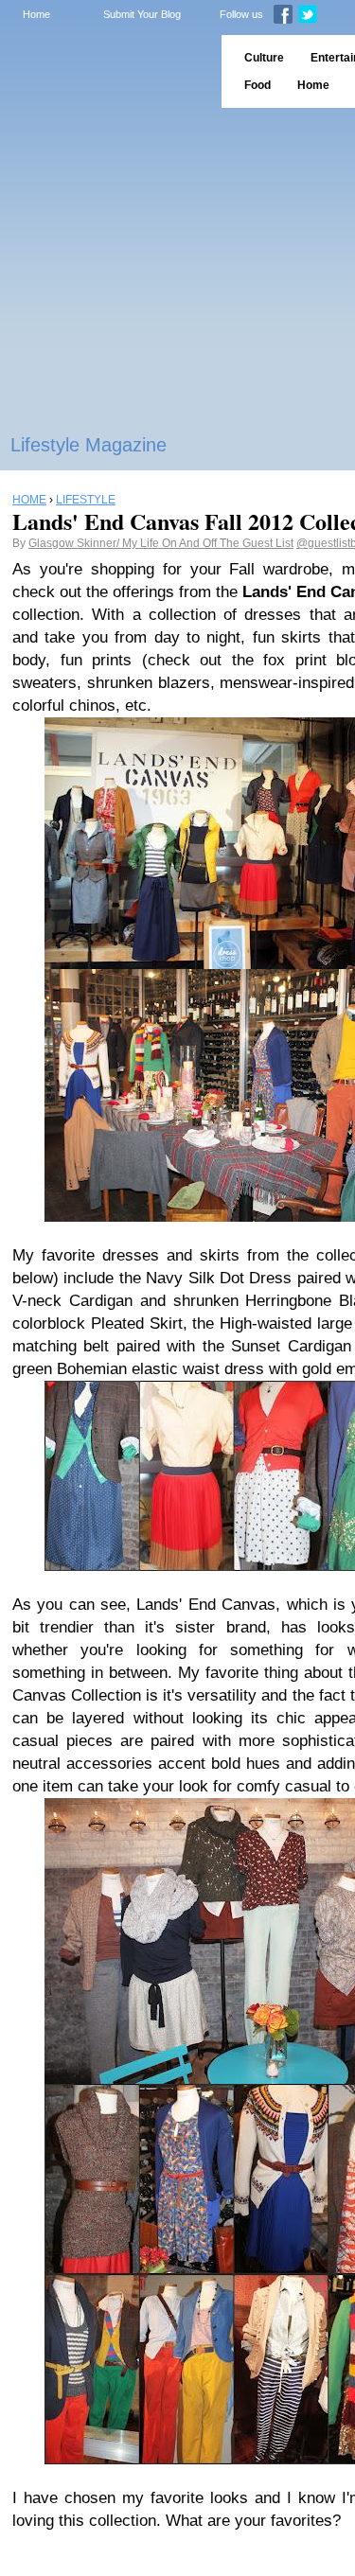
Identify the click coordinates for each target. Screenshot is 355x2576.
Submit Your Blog (142, 14)
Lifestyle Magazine (89, 445)
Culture (264, 58)
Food (257, 85)
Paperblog (105, 71)
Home (36, 14)
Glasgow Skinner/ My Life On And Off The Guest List (161, 543)
